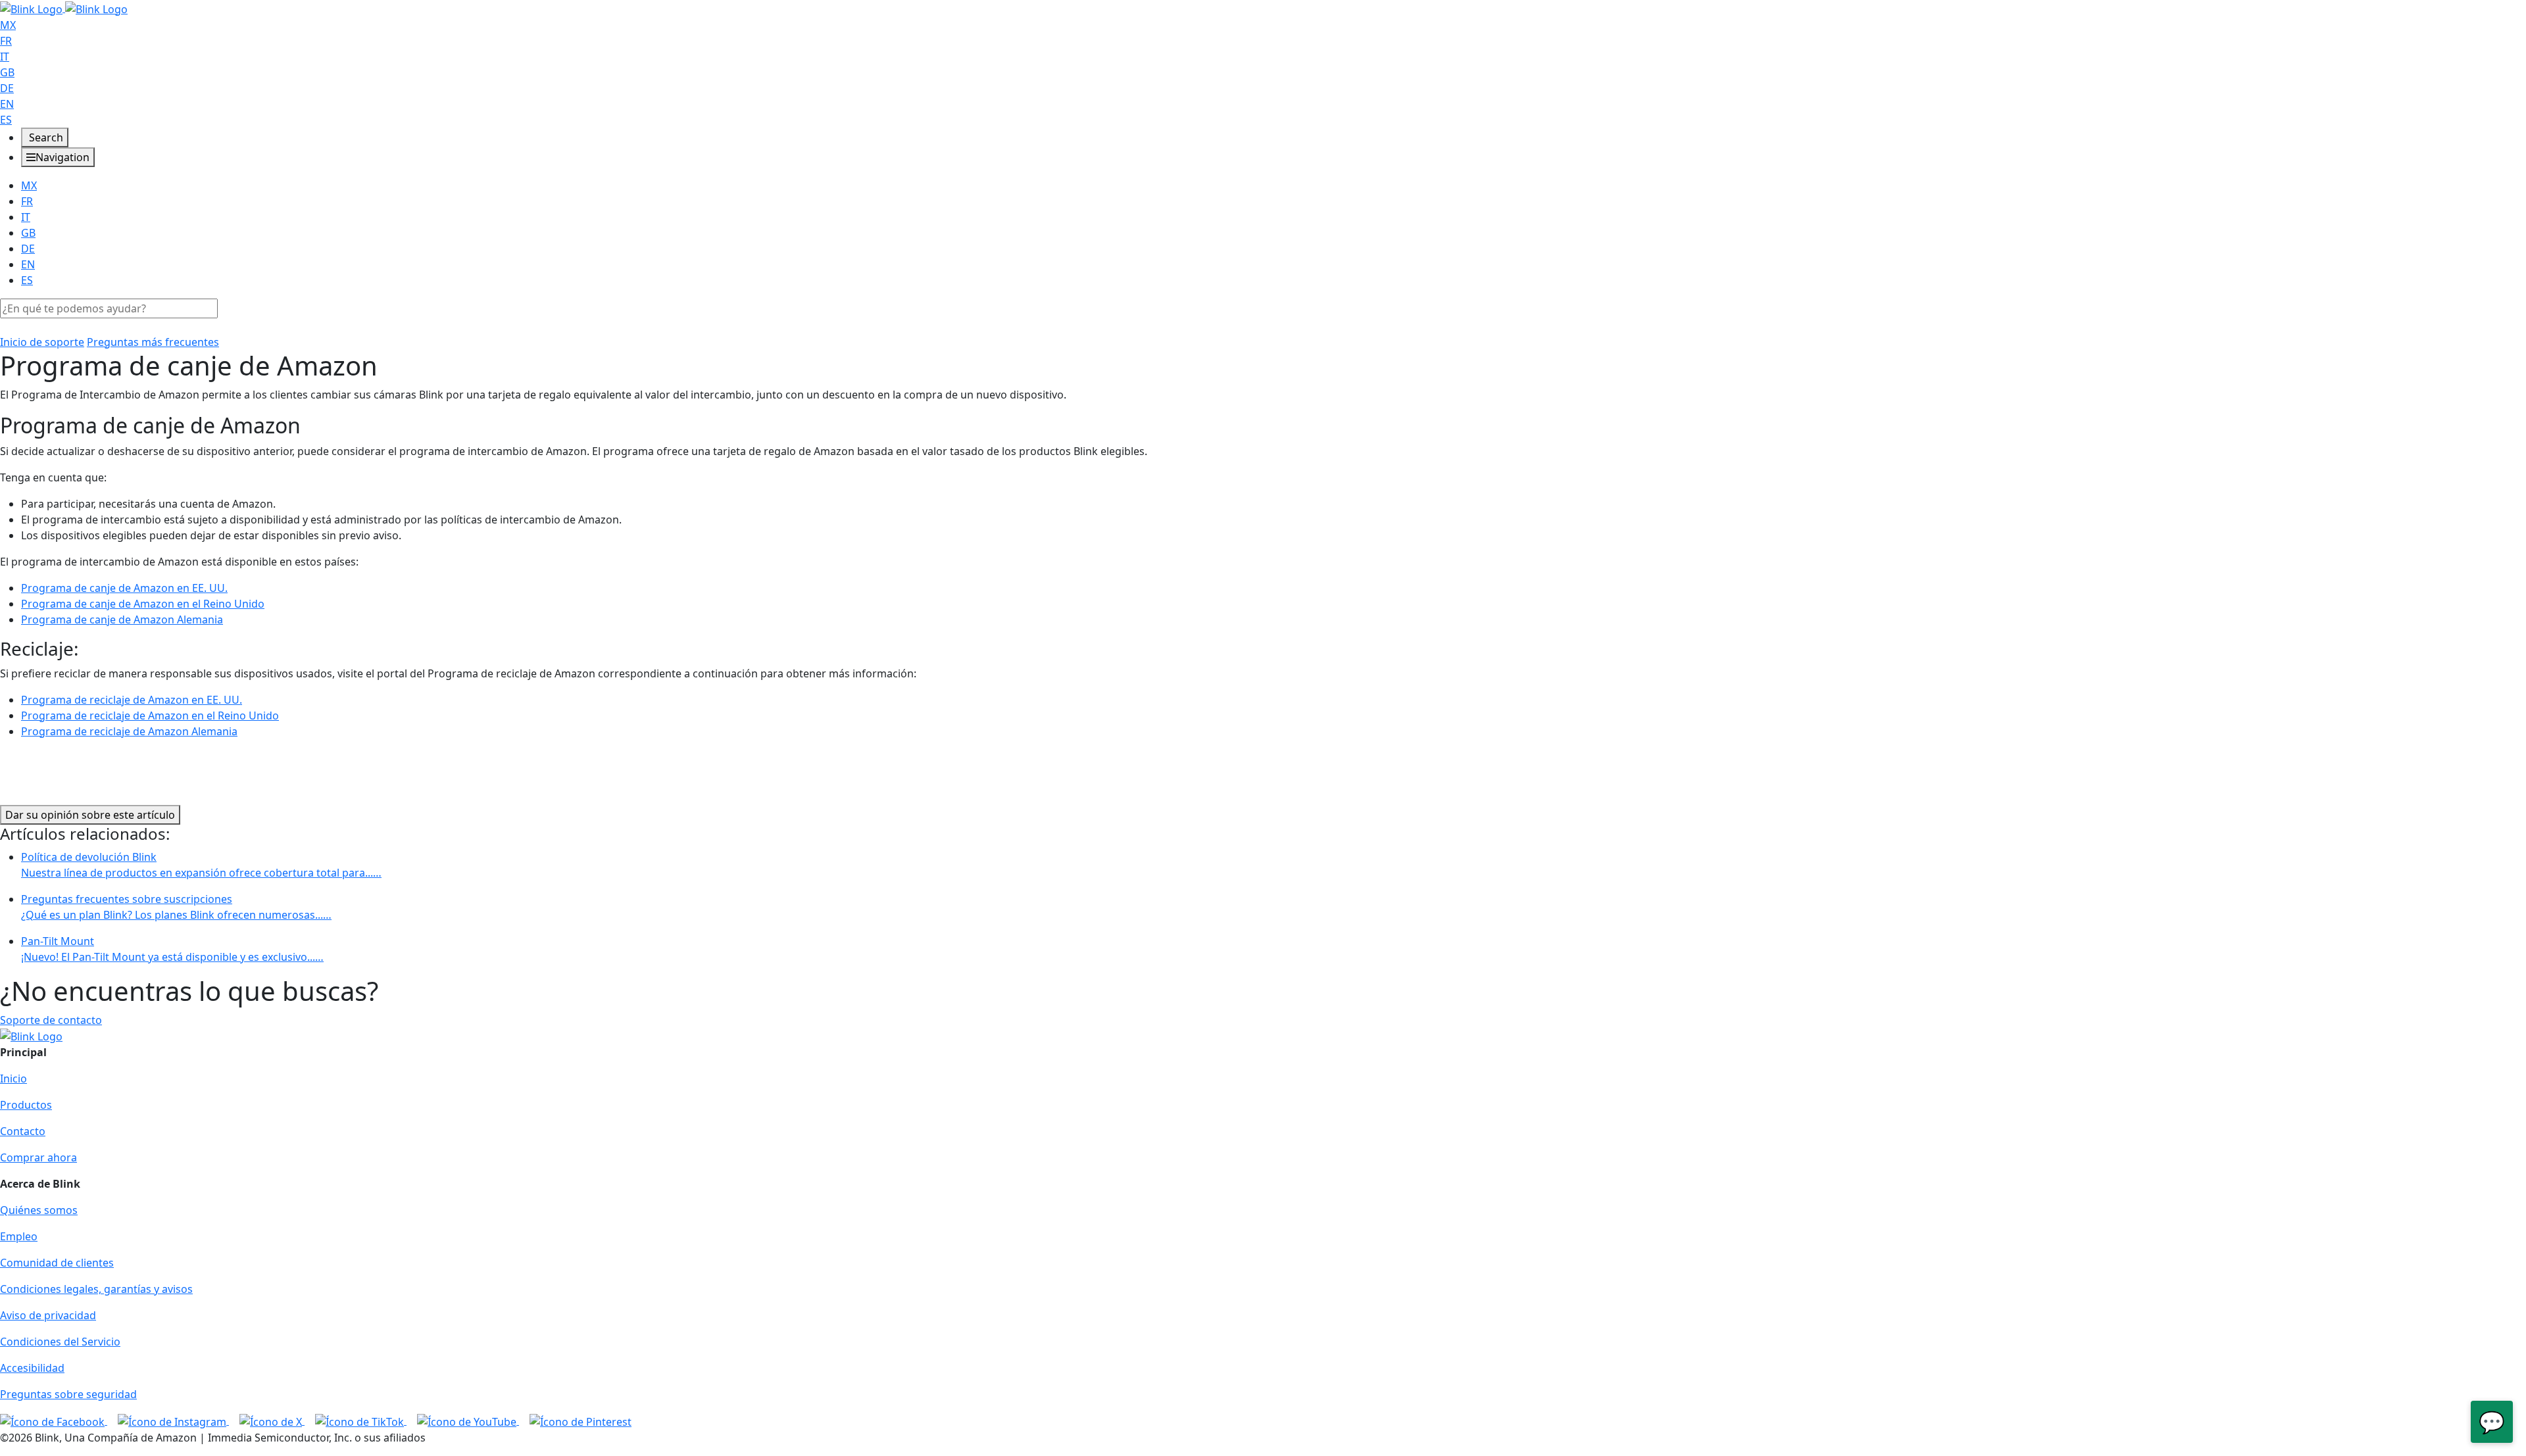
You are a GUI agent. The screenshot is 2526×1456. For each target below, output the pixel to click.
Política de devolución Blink (201, 865)
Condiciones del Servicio (60, 1342)
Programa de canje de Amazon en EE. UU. (124, 588)
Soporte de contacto (51, 1020)
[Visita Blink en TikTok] (361, 1420)
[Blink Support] (64, 8)
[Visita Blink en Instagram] (173, 1420)
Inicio (13, 1079)
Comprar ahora (38, 1157)
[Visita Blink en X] (272, 1420)
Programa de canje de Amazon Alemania (122, 619)
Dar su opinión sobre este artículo (90, 815)
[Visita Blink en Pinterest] (581, 1420)
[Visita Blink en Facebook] (54, 1420)
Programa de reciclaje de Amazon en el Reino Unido (150, 716)
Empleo (19, 1236)
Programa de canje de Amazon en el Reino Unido (143, 604)
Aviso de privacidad (48, 1315)
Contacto (23, 1131)
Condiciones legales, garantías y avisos (96, 1289)
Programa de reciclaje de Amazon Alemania (129, 731)
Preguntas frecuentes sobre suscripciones (176, 907)
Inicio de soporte (42, 342)
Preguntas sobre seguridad (68, 1394)
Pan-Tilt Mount (172, 949)
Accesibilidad (32, 1368)
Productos (26, 1105)
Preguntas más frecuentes (153, 342)
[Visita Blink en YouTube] (468, 1420)
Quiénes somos (39, 1210)
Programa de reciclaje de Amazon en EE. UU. (132, 700)
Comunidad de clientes (57, 1263)
